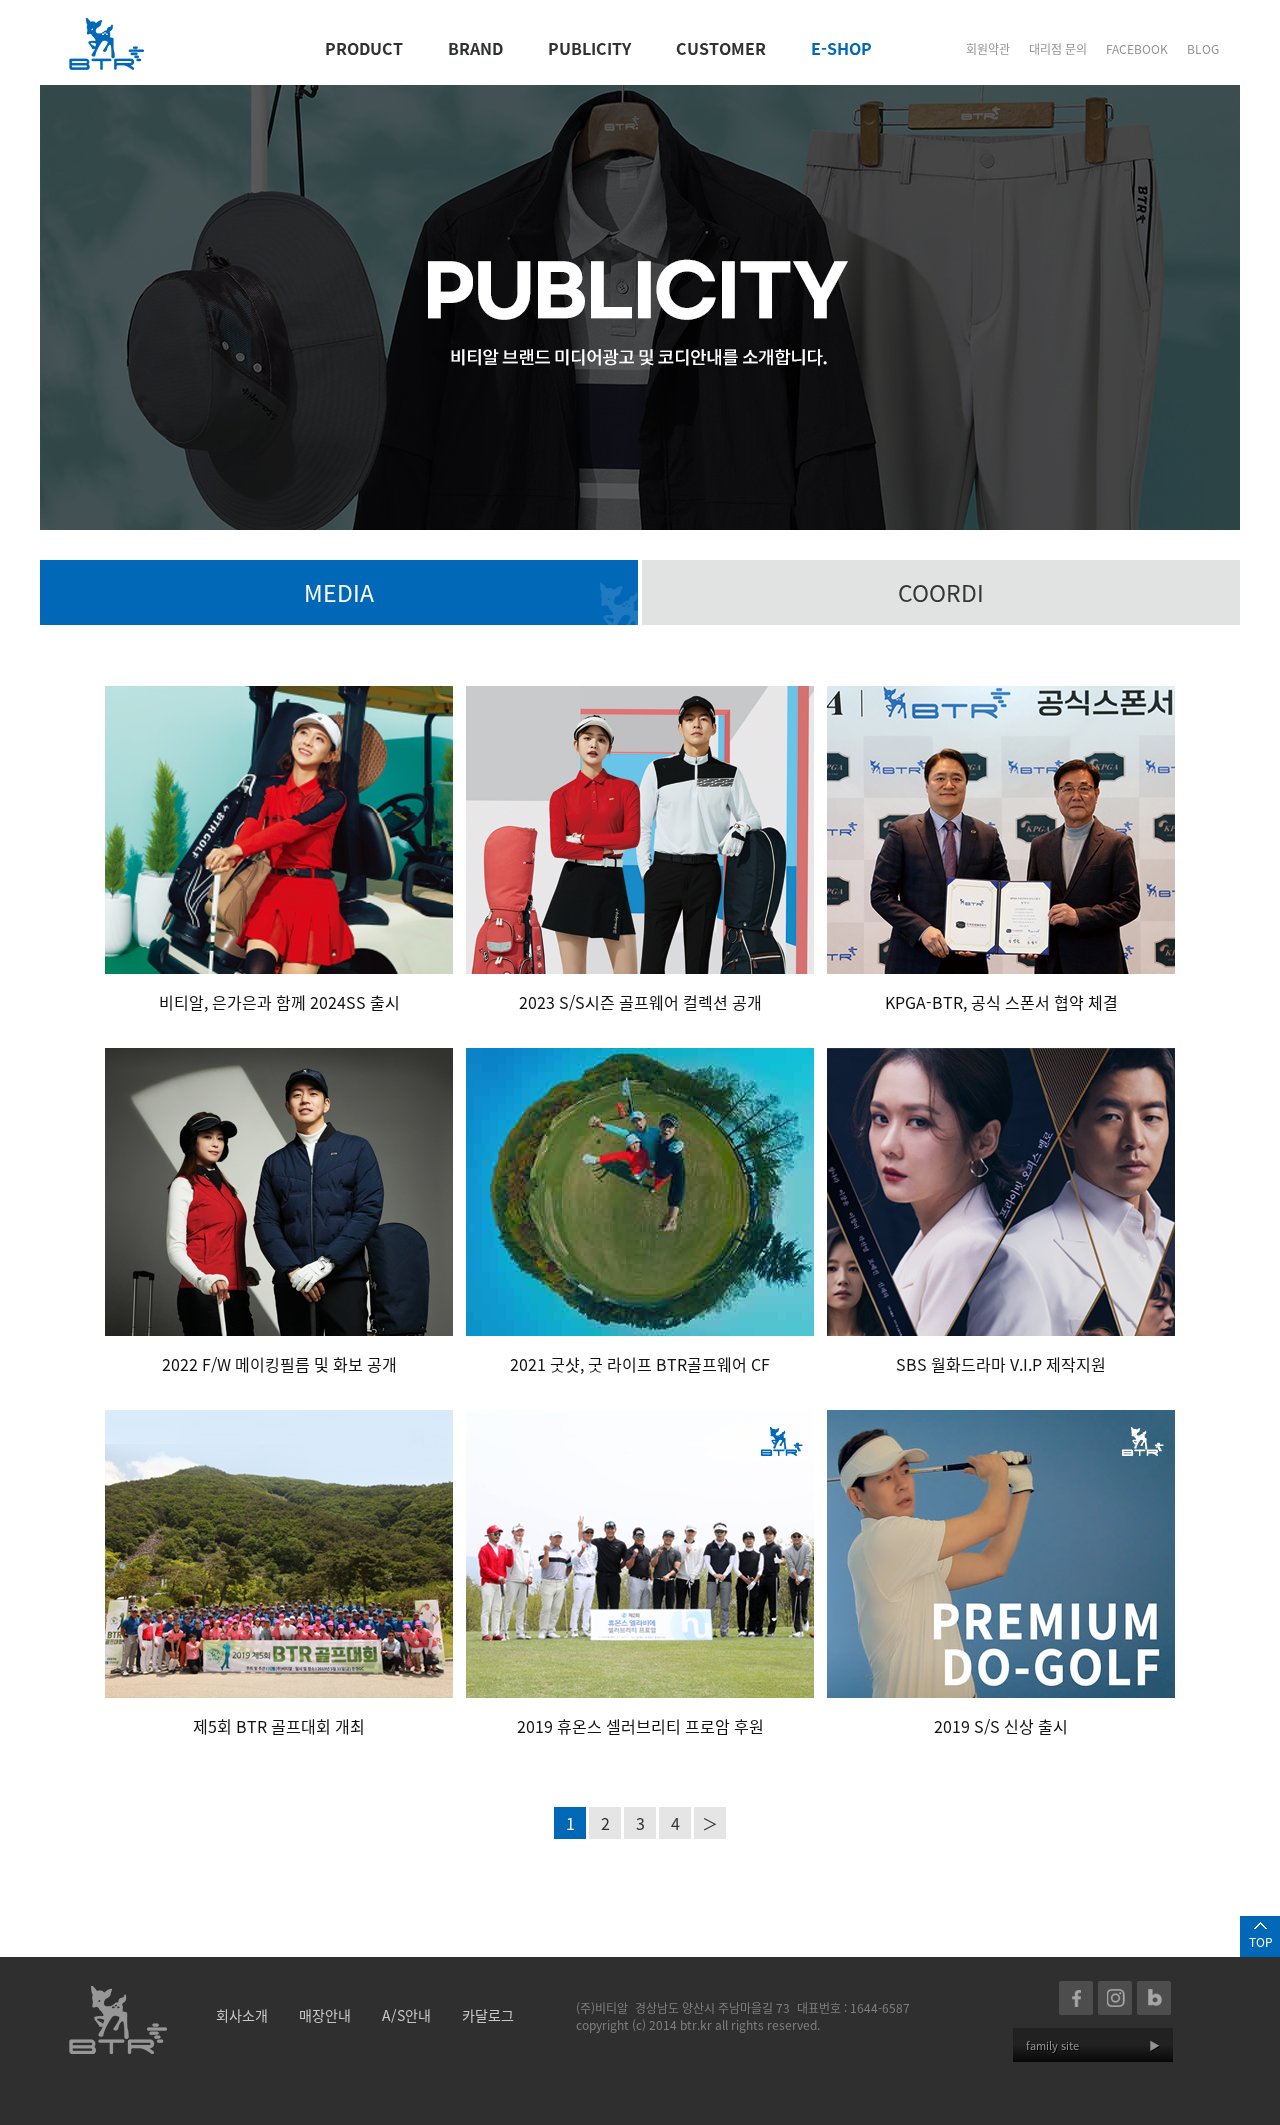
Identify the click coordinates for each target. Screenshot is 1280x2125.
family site (1093, 2045)
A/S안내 (406, 2015)
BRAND (475, 48)
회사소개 (242, 2015)
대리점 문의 (1058, 48)
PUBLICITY (589, 48)
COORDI (941, 592)
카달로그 (488, 2015)
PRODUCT (364, 48)
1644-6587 (880, 2007)
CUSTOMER (721, 48)
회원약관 (988, 48)
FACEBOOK (1137, 48)
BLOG (1203, 48)
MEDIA (339, 592)
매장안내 (325, 2015)
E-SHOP (841, 48)
